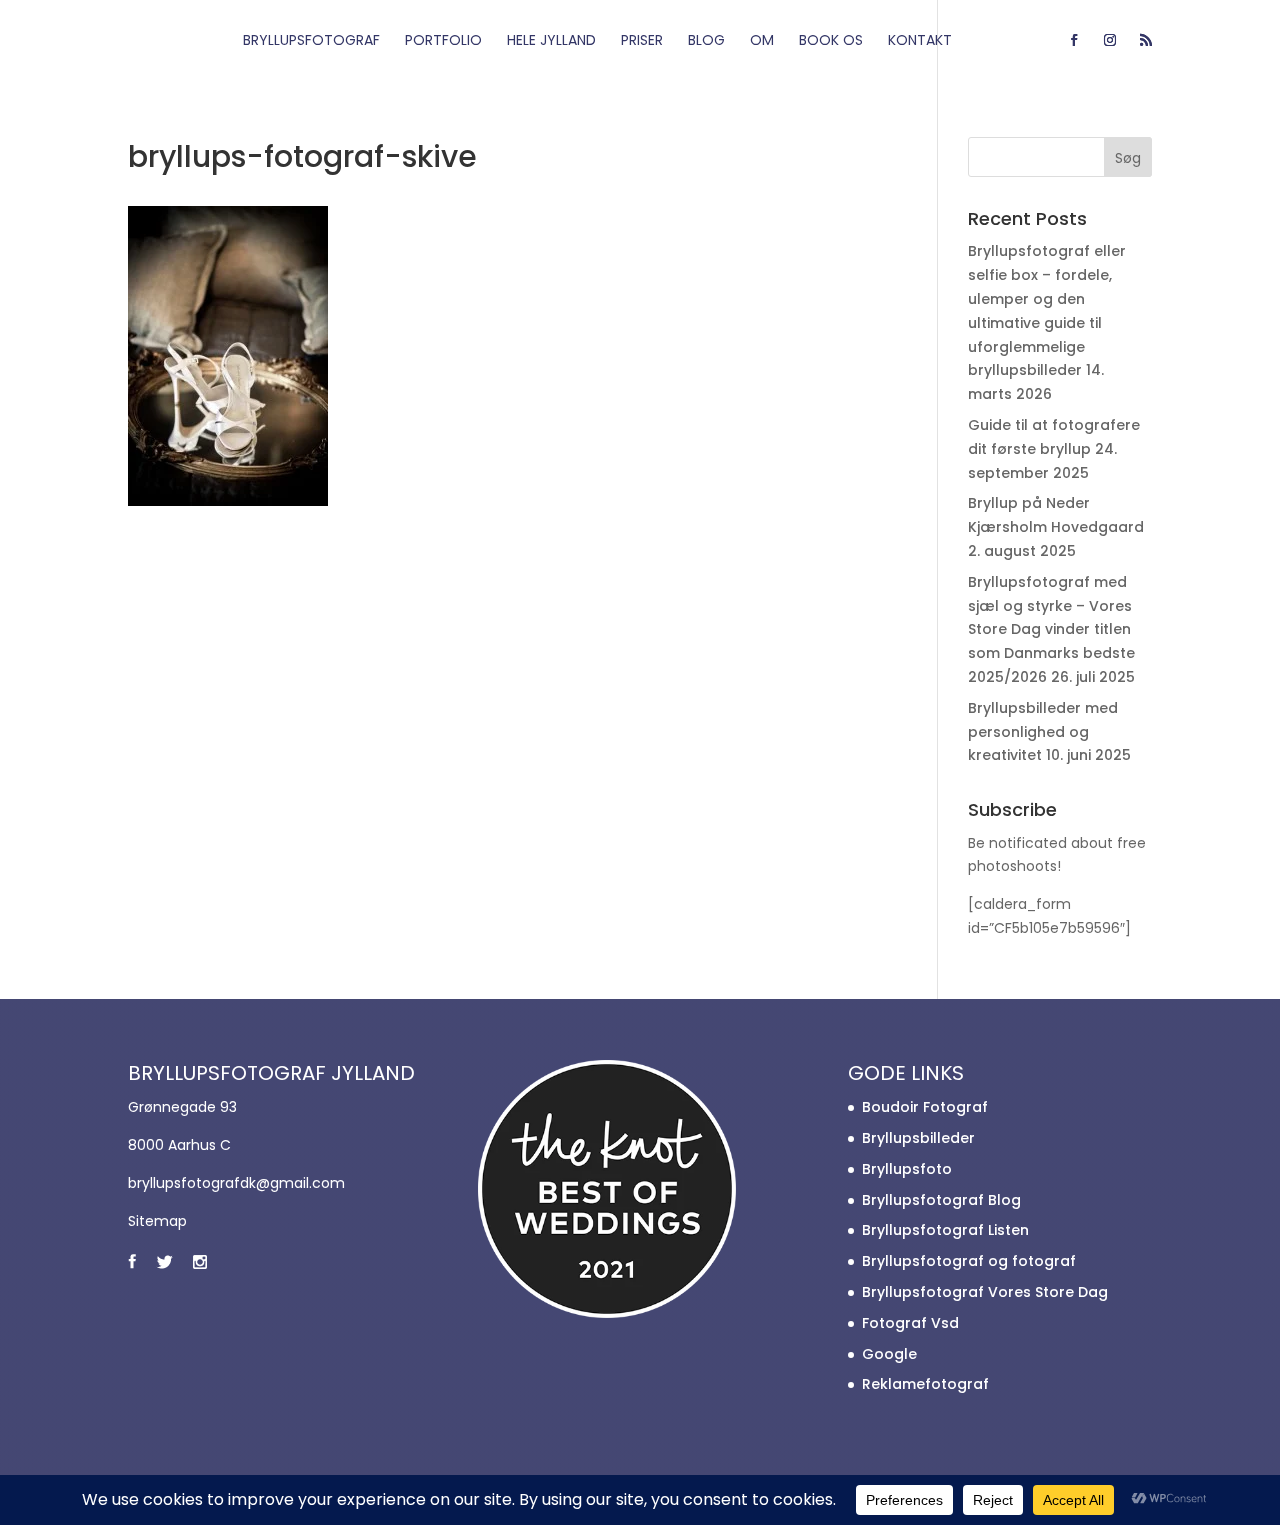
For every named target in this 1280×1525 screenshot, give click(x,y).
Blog (706, 41)
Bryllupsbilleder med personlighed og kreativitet (1043, 732)
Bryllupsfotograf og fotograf (969, 1261)
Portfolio (443, 41)
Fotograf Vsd (910, 1323)
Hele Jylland (551, 41)
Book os (831, 41)
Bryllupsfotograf (311, 41)
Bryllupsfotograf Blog (941, 1200)
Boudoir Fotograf (925, 1107)
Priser (642, 41)
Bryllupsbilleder (918, 1138)
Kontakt (920, 41)
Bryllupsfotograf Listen (945, 1230)
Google (889, 1354)
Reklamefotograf (925, 1384)
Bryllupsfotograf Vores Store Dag (985, 1292)
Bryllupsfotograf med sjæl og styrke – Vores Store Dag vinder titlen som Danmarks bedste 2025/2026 (1051, 629)
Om (762, 41)
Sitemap (157, 1221)
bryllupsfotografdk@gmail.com (236, 1183)
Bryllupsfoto (907, 1169)
